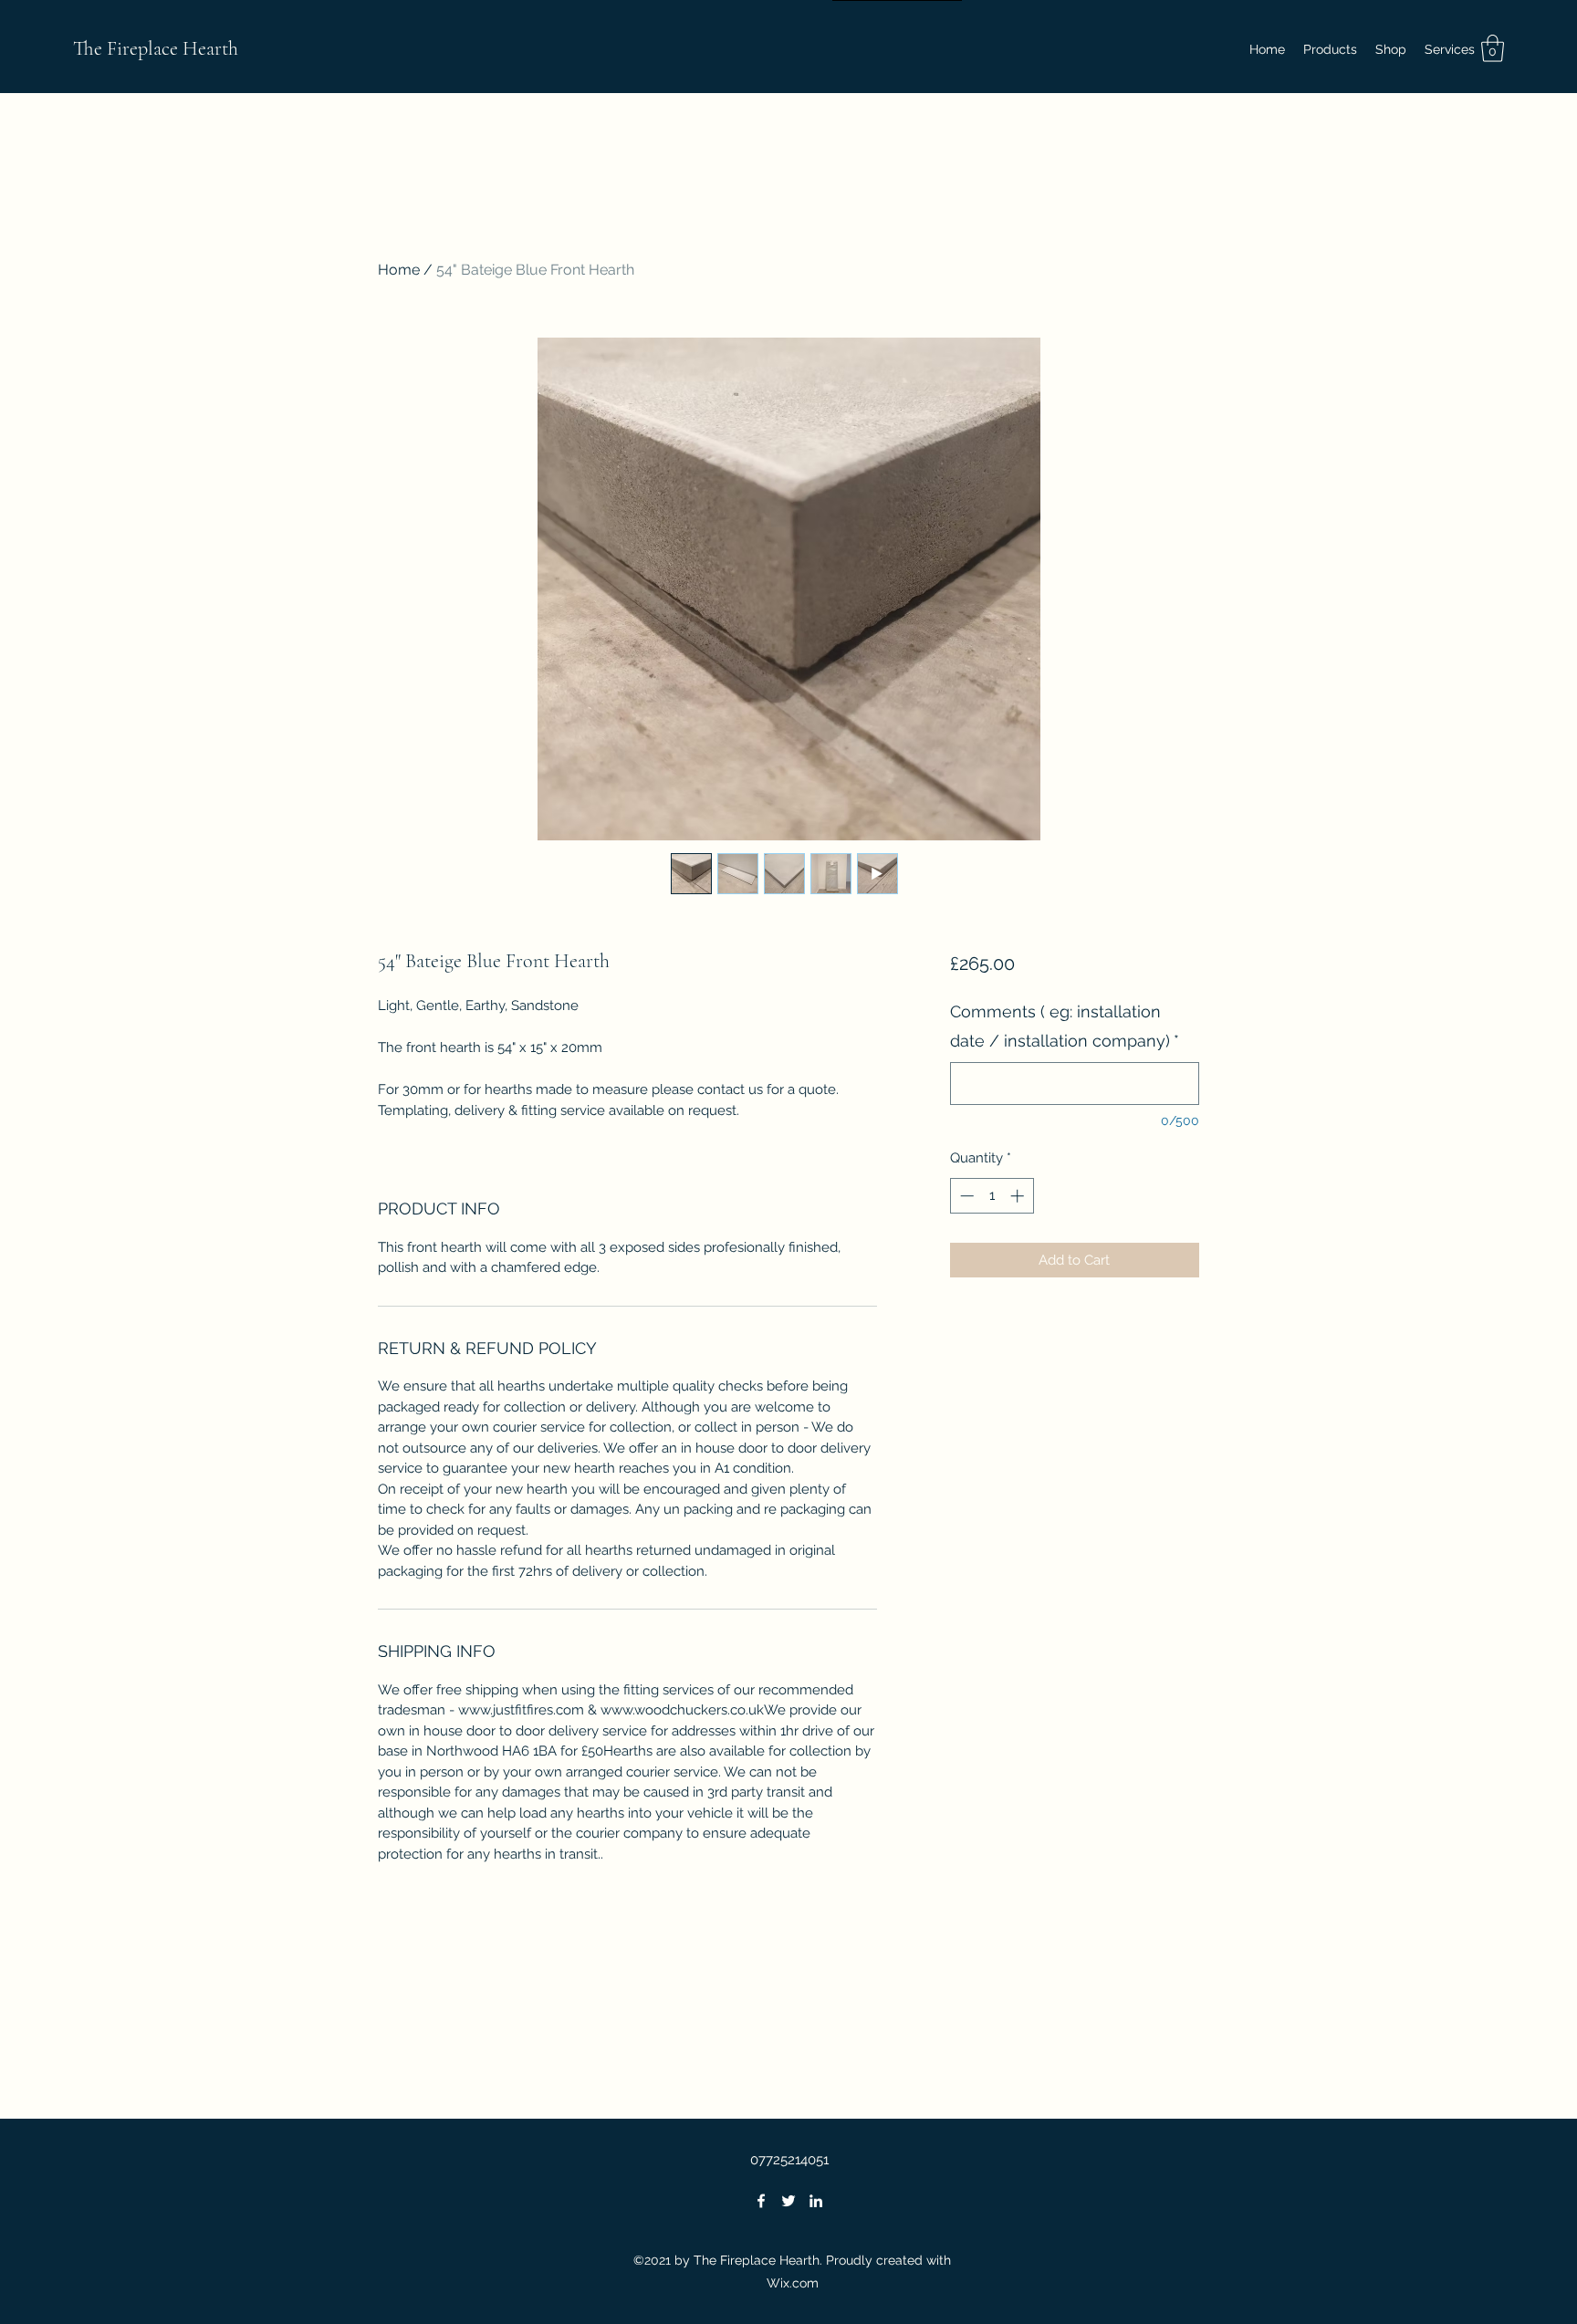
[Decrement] (965, 1196)
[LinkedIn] (816, 2201)
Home (399, 270)
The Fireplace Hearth (156, 48)
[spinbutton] (992, 1196)
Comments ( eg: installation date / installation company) (1065, 1026)
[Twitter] (788, 2201)
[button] (1391, 49)
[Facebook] (761, 2201)
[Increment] (1019, 1196)
